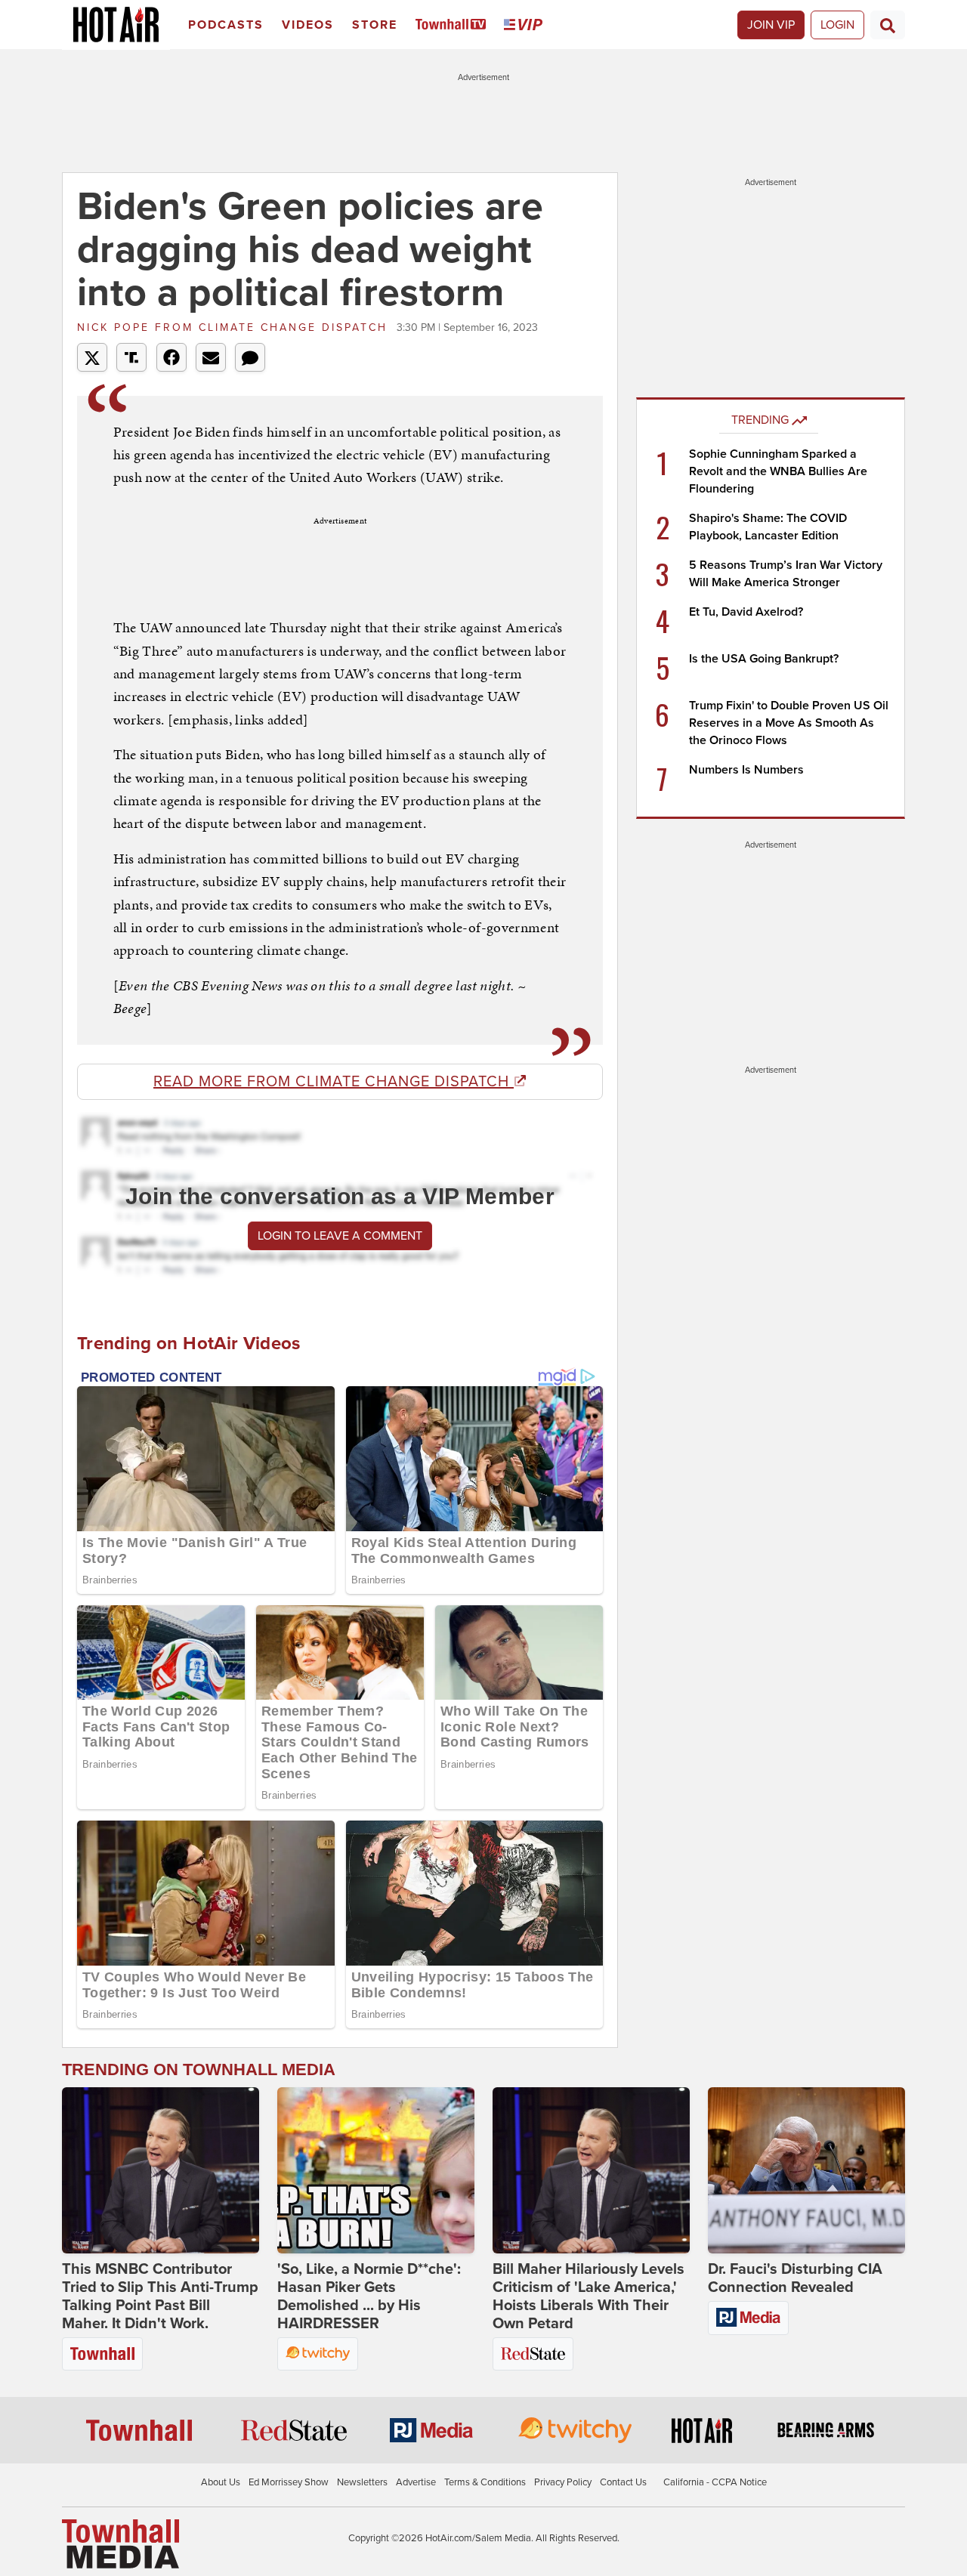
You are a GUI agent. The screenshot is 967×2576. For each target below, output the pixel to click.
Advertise (416, 2482)
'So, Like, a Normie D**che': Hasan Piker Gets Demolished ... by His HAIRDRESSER (369, 2296)
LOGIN (837, 25)
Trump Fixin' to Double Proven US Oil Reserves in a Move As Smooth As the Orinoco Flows (789, 723)
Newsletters (362, 2482)
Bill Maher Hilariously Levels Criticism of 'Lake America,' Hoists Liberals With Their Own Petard (589, 2296)
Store (375, 25)
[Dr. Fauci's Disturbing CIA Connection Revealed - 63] (806, 2170)
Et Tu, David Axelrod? (746, 612)
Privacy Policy (563, 2482)
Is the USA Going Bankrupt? (764, 659)
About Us (221, 2482)
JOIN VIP (771, 25)
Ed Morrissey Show (289, 2482)
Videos (308, 25)
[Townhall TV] (454, 25)
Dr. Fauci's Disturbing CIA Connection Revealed (795, 2278)
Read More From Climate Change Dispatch (334, 1082)
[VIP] (526, 25)
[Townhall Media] (120, 2543)
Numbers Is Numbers (746, 770)
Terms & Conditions (485, 2482)
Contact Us (623, 2482)
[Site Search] (888, 25)
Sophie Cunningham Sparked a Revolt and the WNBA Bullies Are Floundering (778, 471)
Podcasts (226, 25)
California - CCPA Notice (715, 2482)
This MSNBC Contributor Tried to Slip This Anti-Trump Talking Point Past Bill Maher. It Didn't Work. (160, 2296)
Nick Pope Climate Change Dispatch (235, 327)
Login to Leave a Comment (340, 1236)
